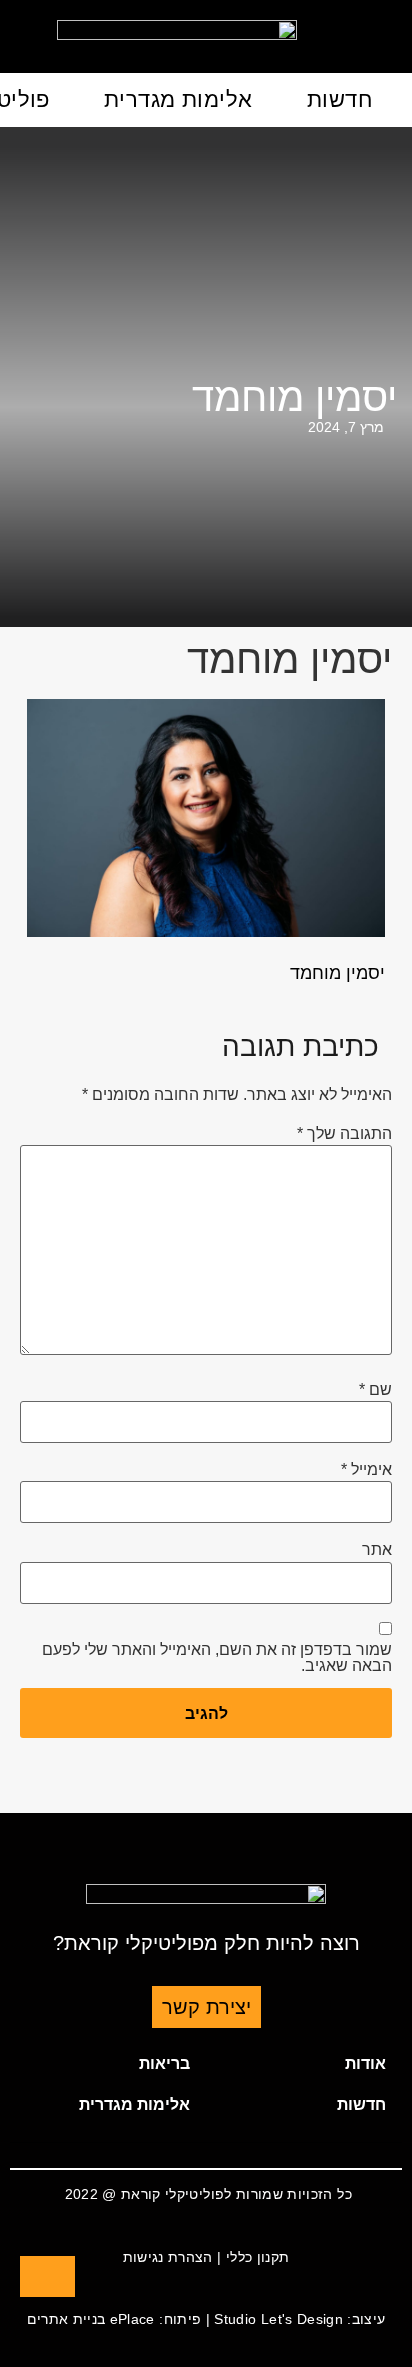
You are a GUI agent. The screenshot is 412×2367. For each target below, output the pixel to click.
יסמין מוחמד (294, 397)
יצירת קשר (206, 2007)
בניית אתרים (66, 2319)
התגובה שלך (344, 1134)
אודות (365, 2063)
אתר (377, 1550)
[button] (304, 2064)
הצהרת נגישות (168, 2257)
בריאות (164, 2063)
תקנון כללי (258, 2257)
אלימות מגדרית (178, 99)
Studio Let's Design (278, 2319)
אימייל (366, 1470)
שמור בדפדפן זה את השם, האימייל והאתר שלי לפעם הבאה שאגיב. (217, 1658)
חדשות (339, 99)
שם (375, 1390)
